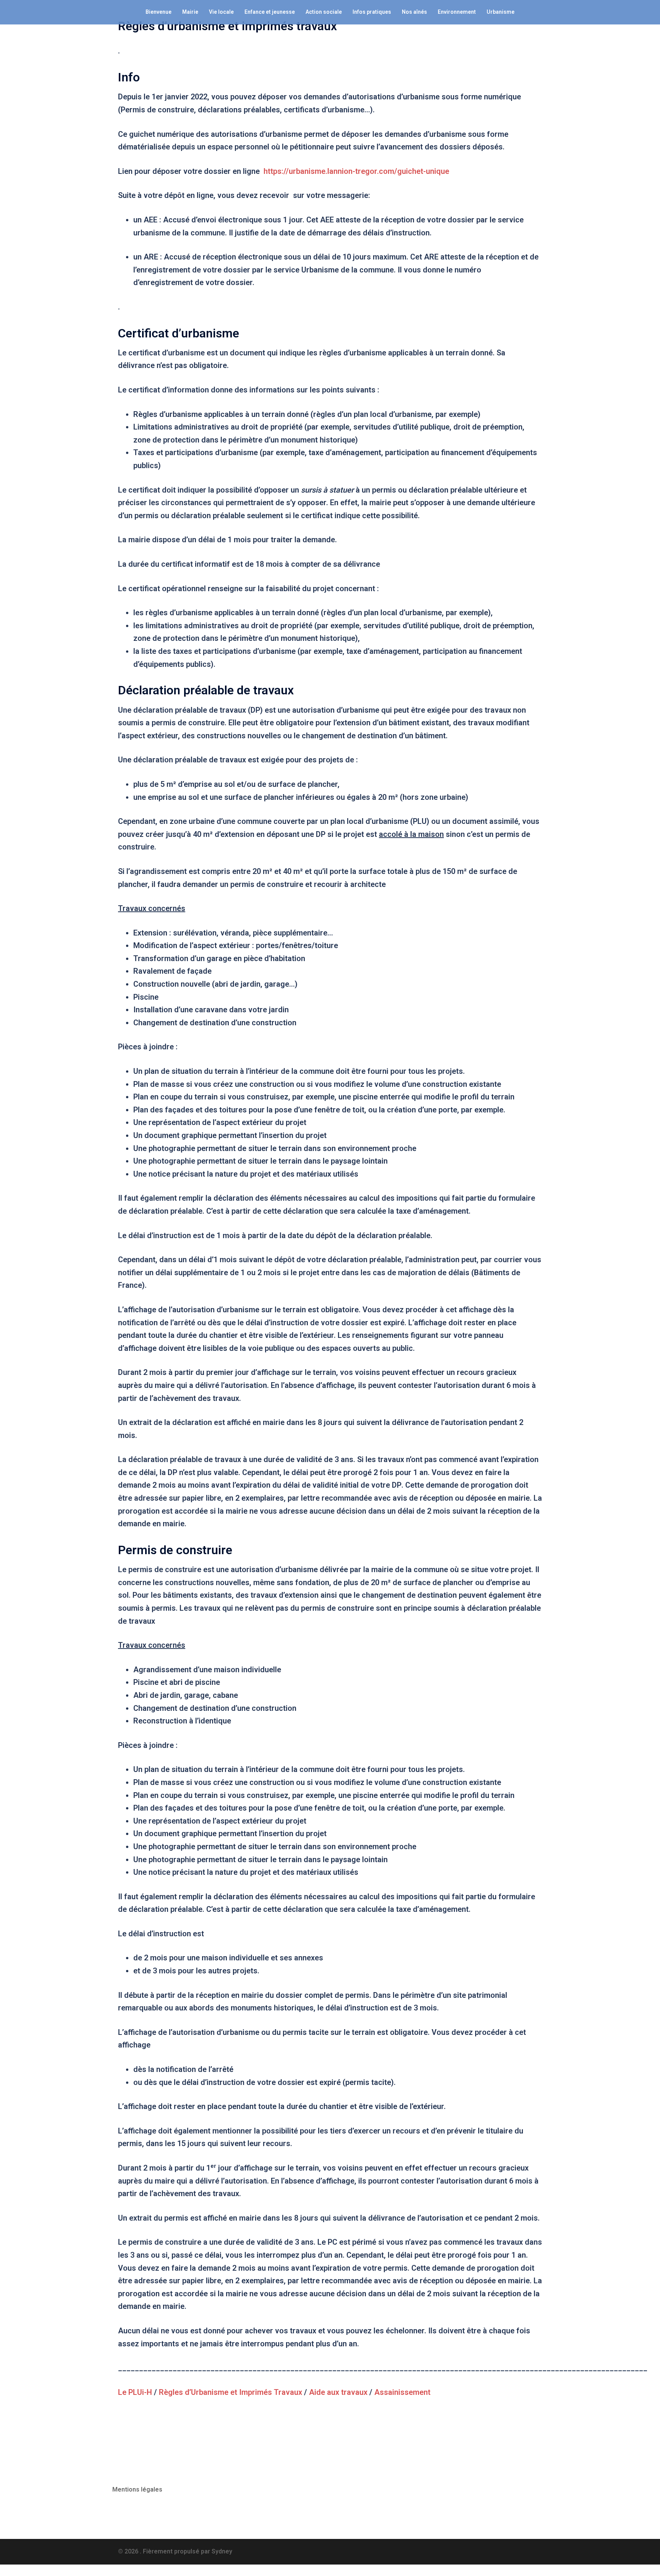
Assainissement (402, 2392)
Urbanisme (501, 12)
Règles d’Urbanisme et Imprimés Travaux (231, 2392)
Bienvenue (159, 12)
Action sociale (324, 12)
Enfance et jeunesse (270, 12)
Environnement (457, 12)
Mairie (190, 12)
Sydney (222, 2551)
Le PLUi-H (135, 2392)
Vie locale (221, 12)
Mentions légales (137, 2489)
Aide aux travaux (338, 2392)
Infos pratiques (372, 12)
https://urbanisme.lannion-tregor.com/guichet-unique (356, 171)
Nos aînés (414, 12)
